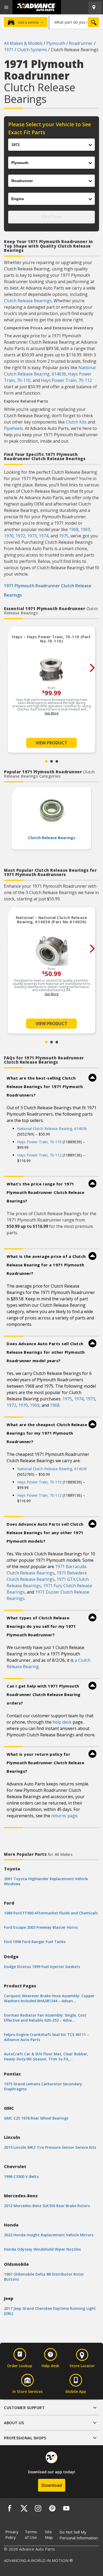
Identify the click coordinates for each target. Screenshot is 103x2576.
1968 (74, 529)
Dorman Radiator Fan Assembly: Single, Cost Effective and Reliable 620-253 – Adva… (45, 2018)
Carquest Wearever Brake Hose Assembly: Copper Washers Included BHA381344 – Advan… (49, 1998)
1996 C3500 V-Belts (21, 2176)
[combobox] (75, 22)
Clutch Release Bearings (28, 301)
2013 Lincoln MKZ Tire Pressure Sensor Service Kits (50, 2147)
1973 (32, 536)
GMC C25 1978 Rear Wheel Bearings (36, 2118)
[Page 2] (51, 761)
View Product (51, 743)
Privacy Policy (12, 2534)
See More (52, 713)
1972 (20, 536)
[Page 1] (46, 761)
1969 (85, 529)
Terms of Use (31, 2534)
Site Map (49, 2534)
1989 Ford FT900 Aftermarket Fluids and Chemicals (51, 1913)
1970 (9, 536)
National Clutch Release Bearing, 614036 (52, 1129)
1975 (64, 536)
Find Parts (51, 217)
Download (52, 2485)
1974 (44, 536)
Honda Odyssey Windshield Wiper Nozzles (42, 2249)
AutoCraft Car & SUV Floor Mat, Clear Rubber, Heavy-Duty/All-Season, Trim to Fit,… (46, 2056)
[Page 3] (57, 761)
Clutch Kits (76, 422)
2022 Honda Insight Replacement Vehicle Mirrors (49, 2235)
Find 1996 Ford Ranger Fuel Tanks (35, 1942)
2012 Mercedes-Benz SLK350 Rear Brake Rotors (47, 2206)
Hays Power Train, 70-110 (39, 1142)
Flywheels (13, 428)
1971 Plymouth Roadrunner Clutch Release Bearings (48, 590)
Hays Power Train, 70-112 (66, 380)
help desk (62, 1722)
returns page (64, 1816)
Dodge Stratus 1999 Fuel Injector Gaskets (42, 1967)
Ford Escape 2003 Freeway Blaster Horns (41, 1927)
